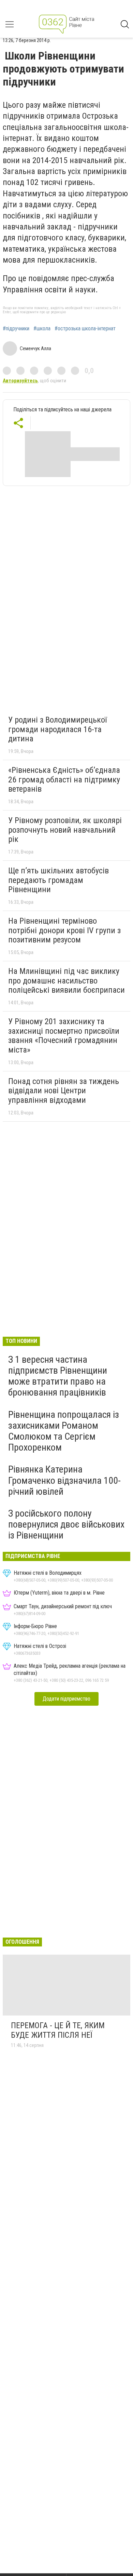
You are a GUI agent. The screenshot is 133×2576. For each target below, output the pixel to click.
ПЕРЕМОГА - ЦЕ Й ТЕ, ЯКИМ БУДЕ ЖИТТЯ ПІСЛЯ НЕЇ (58, 2030)
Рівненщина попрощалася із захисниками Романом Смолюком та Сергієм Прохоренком (64, 1431)
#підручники (16, 329)
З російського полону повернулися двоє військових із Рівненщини (66, 1524)
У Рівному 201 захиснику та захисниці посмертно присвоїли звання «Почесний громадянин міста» (64, 1036)
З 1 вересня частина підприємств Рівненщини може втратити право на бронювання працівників (58, 1376)
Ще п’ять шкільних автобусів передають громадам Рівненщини (58, 880)
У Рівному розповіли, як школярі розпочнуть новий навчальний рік (65, 830)
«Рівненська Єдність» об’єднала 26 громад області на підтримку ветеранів (64, 780)
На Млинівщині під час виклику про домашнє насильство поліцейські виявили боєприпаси (66, 981)
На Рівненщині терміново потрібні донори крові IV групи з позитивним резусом (64, 930)
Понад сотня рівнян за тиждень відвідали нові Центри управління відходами (64, 1091)
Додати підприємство (66, 1699)
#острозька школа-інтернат (85, 329)
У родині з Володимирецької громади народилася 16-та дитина (57, 729)
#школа (42, 329)
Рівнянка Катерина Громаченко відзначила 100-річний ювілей (64, 1480)
